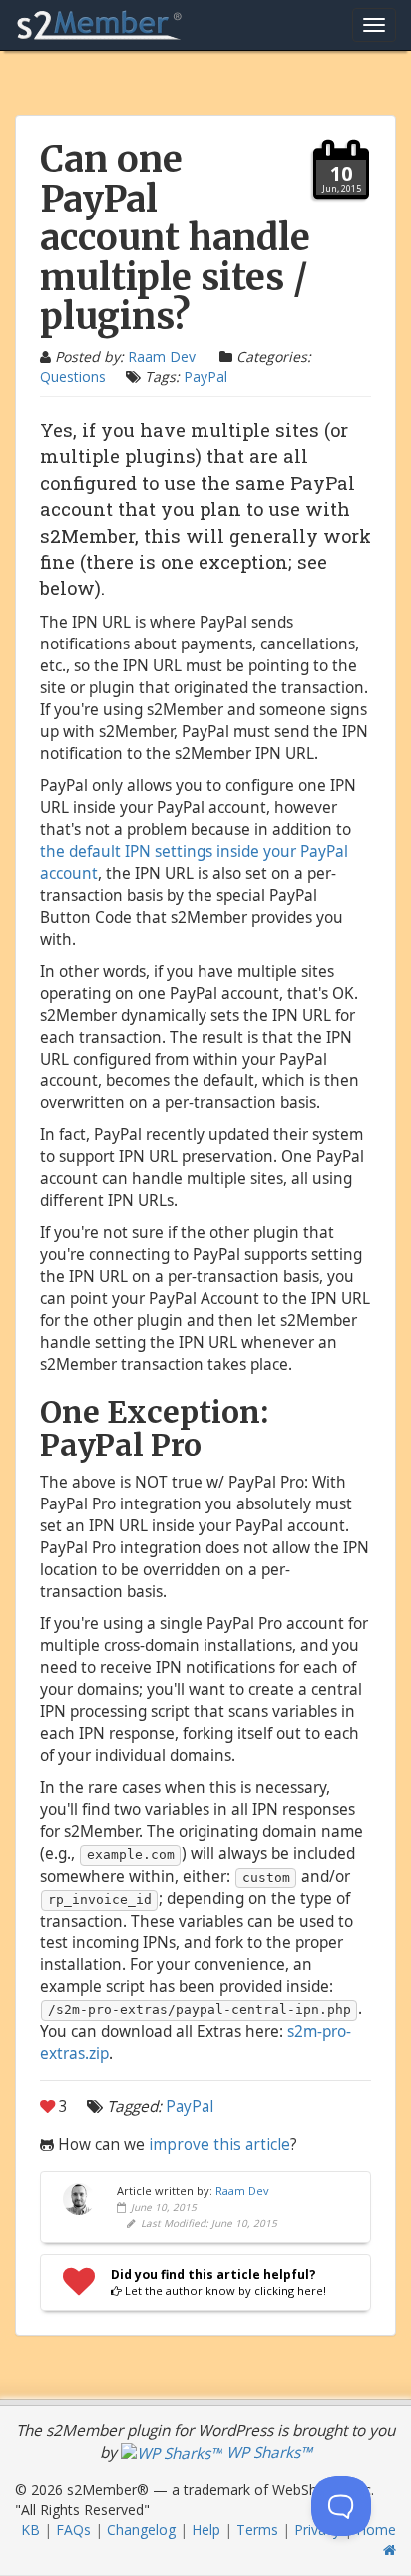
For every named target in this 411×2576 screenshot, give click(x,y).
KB (30, 2530)
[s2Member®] (100, 25)
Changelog (141, 2530)
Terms (257, 2530)
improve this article (219, 2145)
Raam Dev (162, 357)
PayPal (205, 377)
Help (206, 2530)
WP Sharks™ (267, 2453)
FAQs (73, 2530)
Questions (73, 377)
